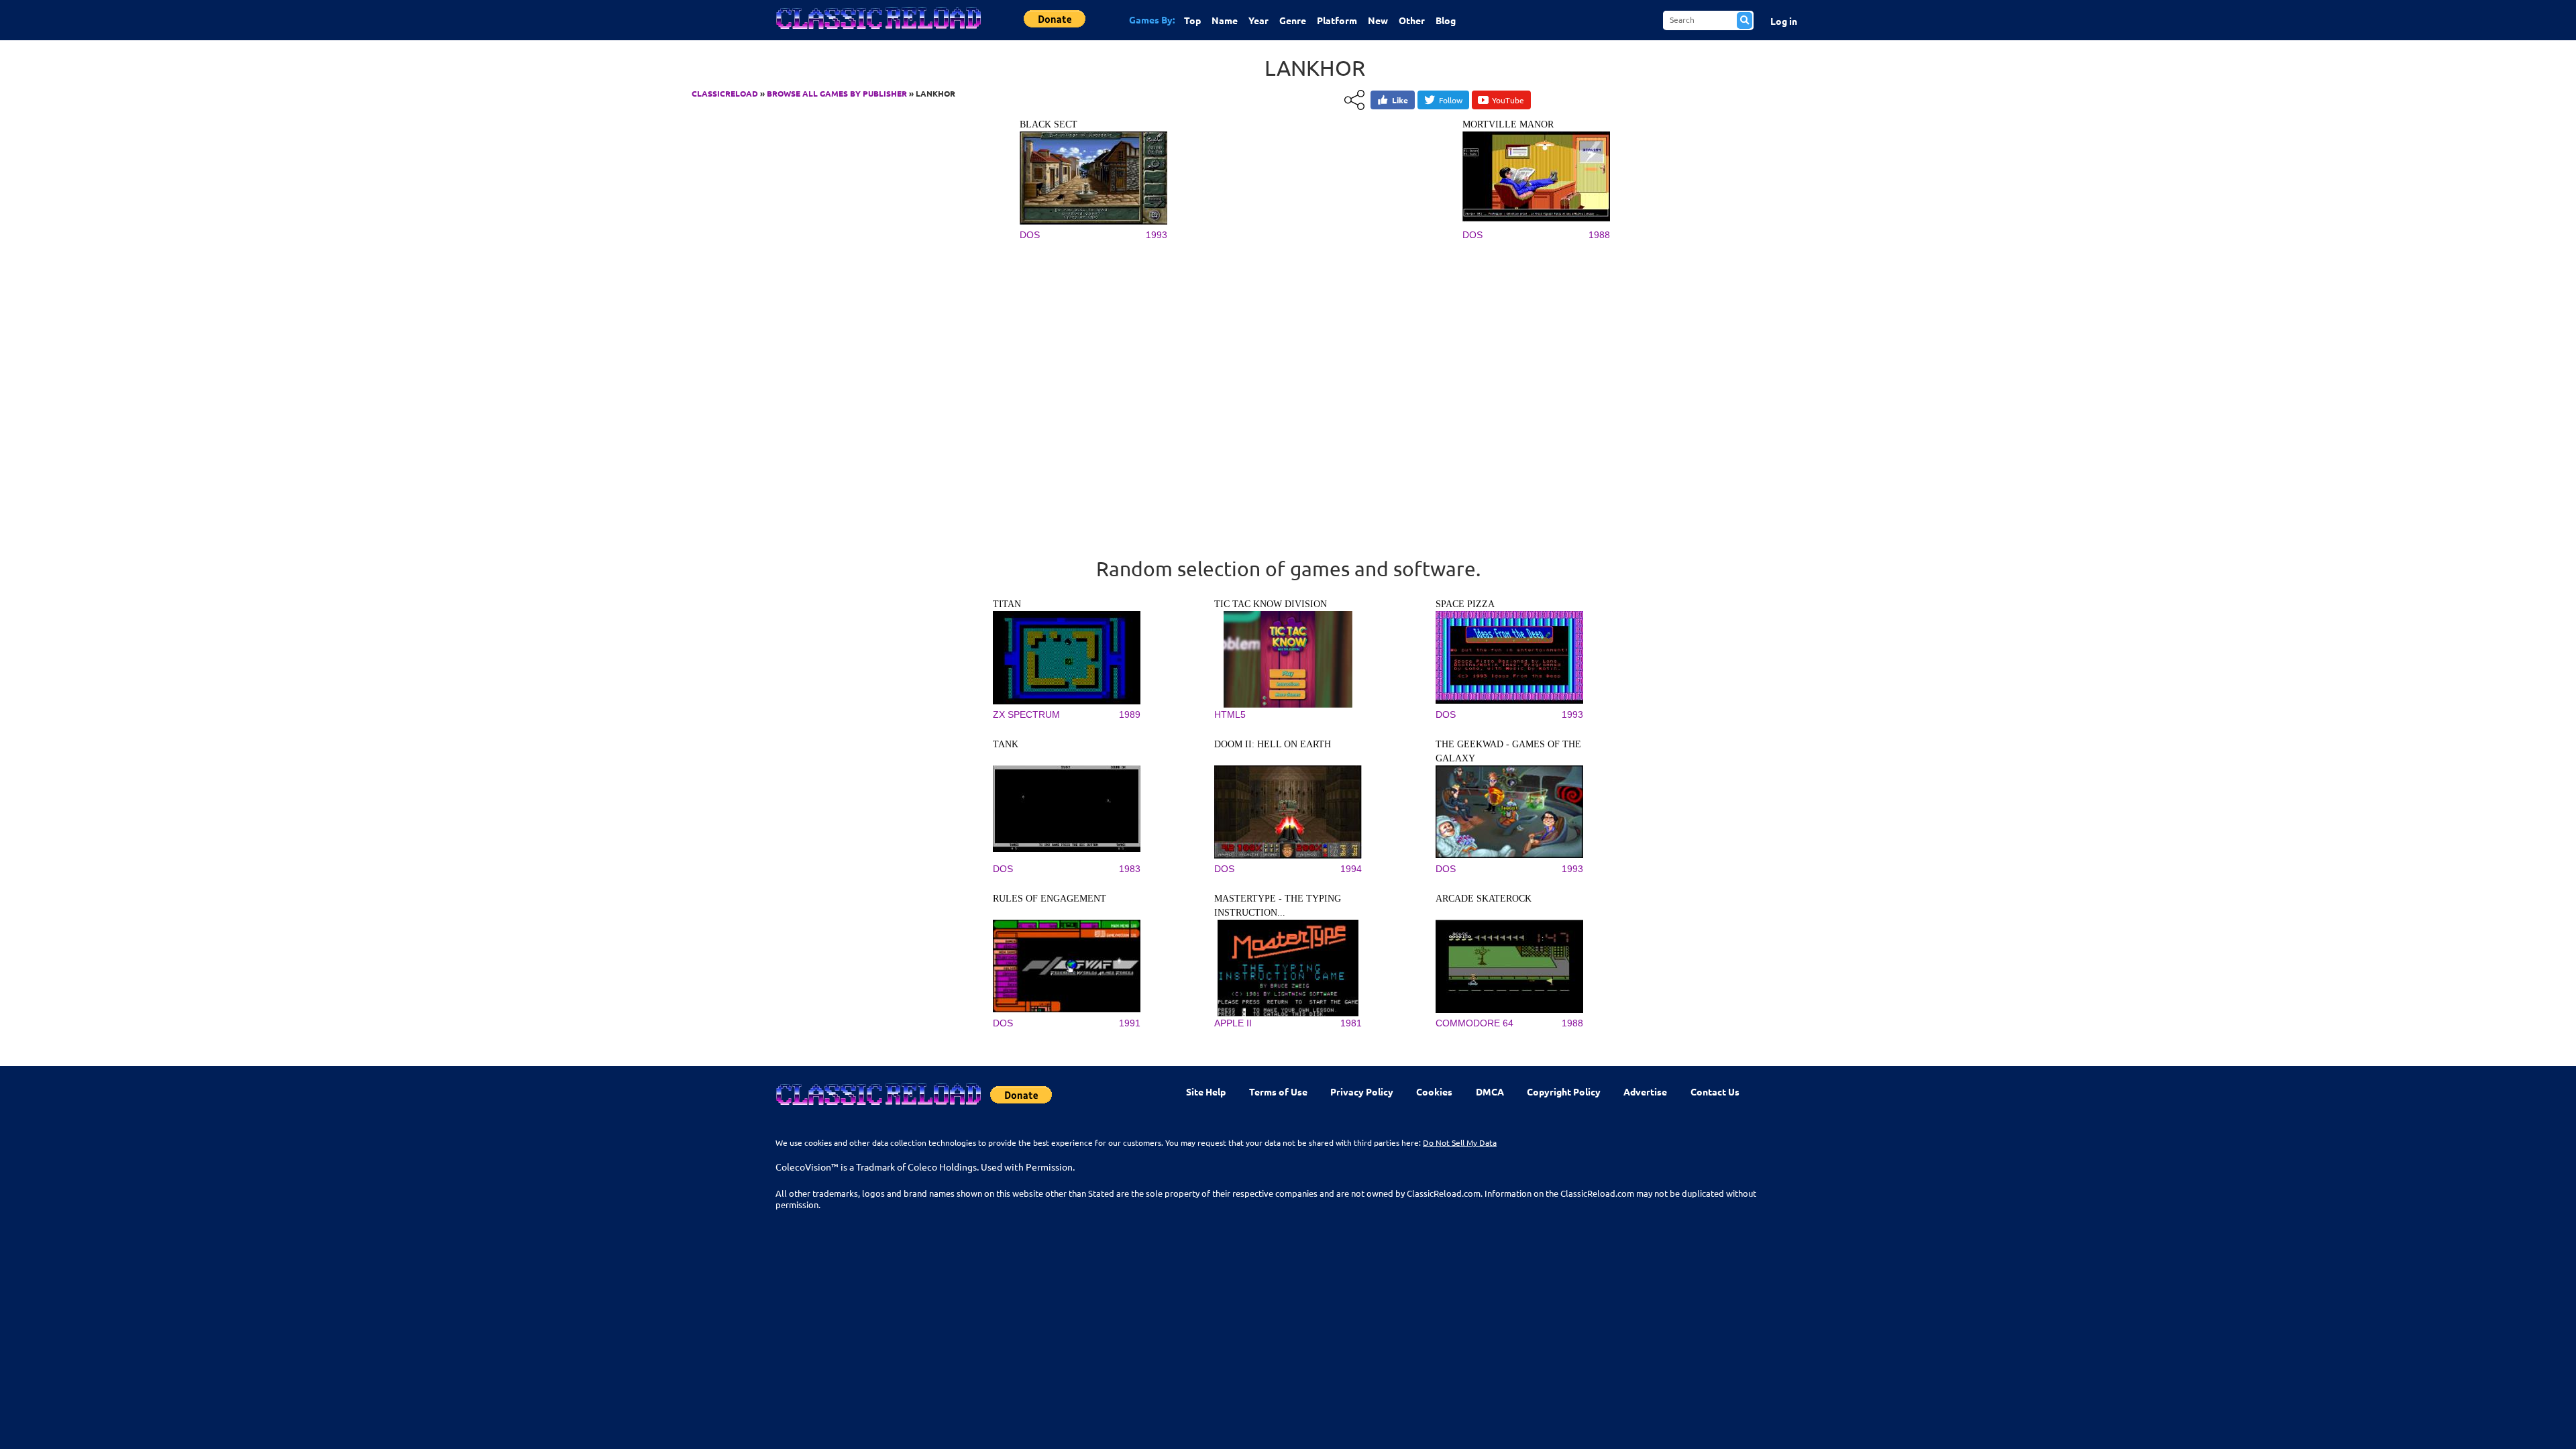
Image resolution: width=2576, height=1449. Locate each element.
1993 (1157, 235)
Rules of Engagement (1050, 899)
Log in (1784, 21)
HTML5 (1230, 714)
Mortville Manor (1508, 124)
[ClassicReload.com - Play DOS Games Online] (877, 32)
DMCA (1490, 1091)
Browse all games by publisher (837, 93)
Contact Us (1715, 1091)
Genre (1293, 20)
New (1378, 20)
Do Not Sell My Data (1460, 1142)
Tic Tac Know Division (1271, 604)
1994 (1351, 869)
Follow (1451, 100)
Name (1225, 20)
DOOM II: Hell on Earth (1273, 744)
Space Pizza (1465, 604)
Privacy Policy (1362, 1091)
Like (1400, 100)
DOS (1030, 235)
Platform (1337, 20)
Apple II (1233, 1023)
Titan (1007, 604)
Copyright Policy (1564, 1091)
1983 (1130, 869)
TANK (1006, 744)
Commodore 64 (1474, 1023)
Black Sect (1049, 124)
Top (1192, 20)
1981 (1351, 1023)
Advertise (1645, 1091)
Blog (1446, 20)
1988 (1599, 235)
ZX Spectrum (1026, 714)
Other (1412, 20)
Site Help (1206, 1091)
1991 (1130, 1023)
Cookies (1434, 1091)
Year (1258, 20)
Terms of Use (1278, 1091)
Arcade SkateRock (1484, 899)
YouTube (1508, 100)
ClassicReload (725, 93)
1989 (1130, 714)
